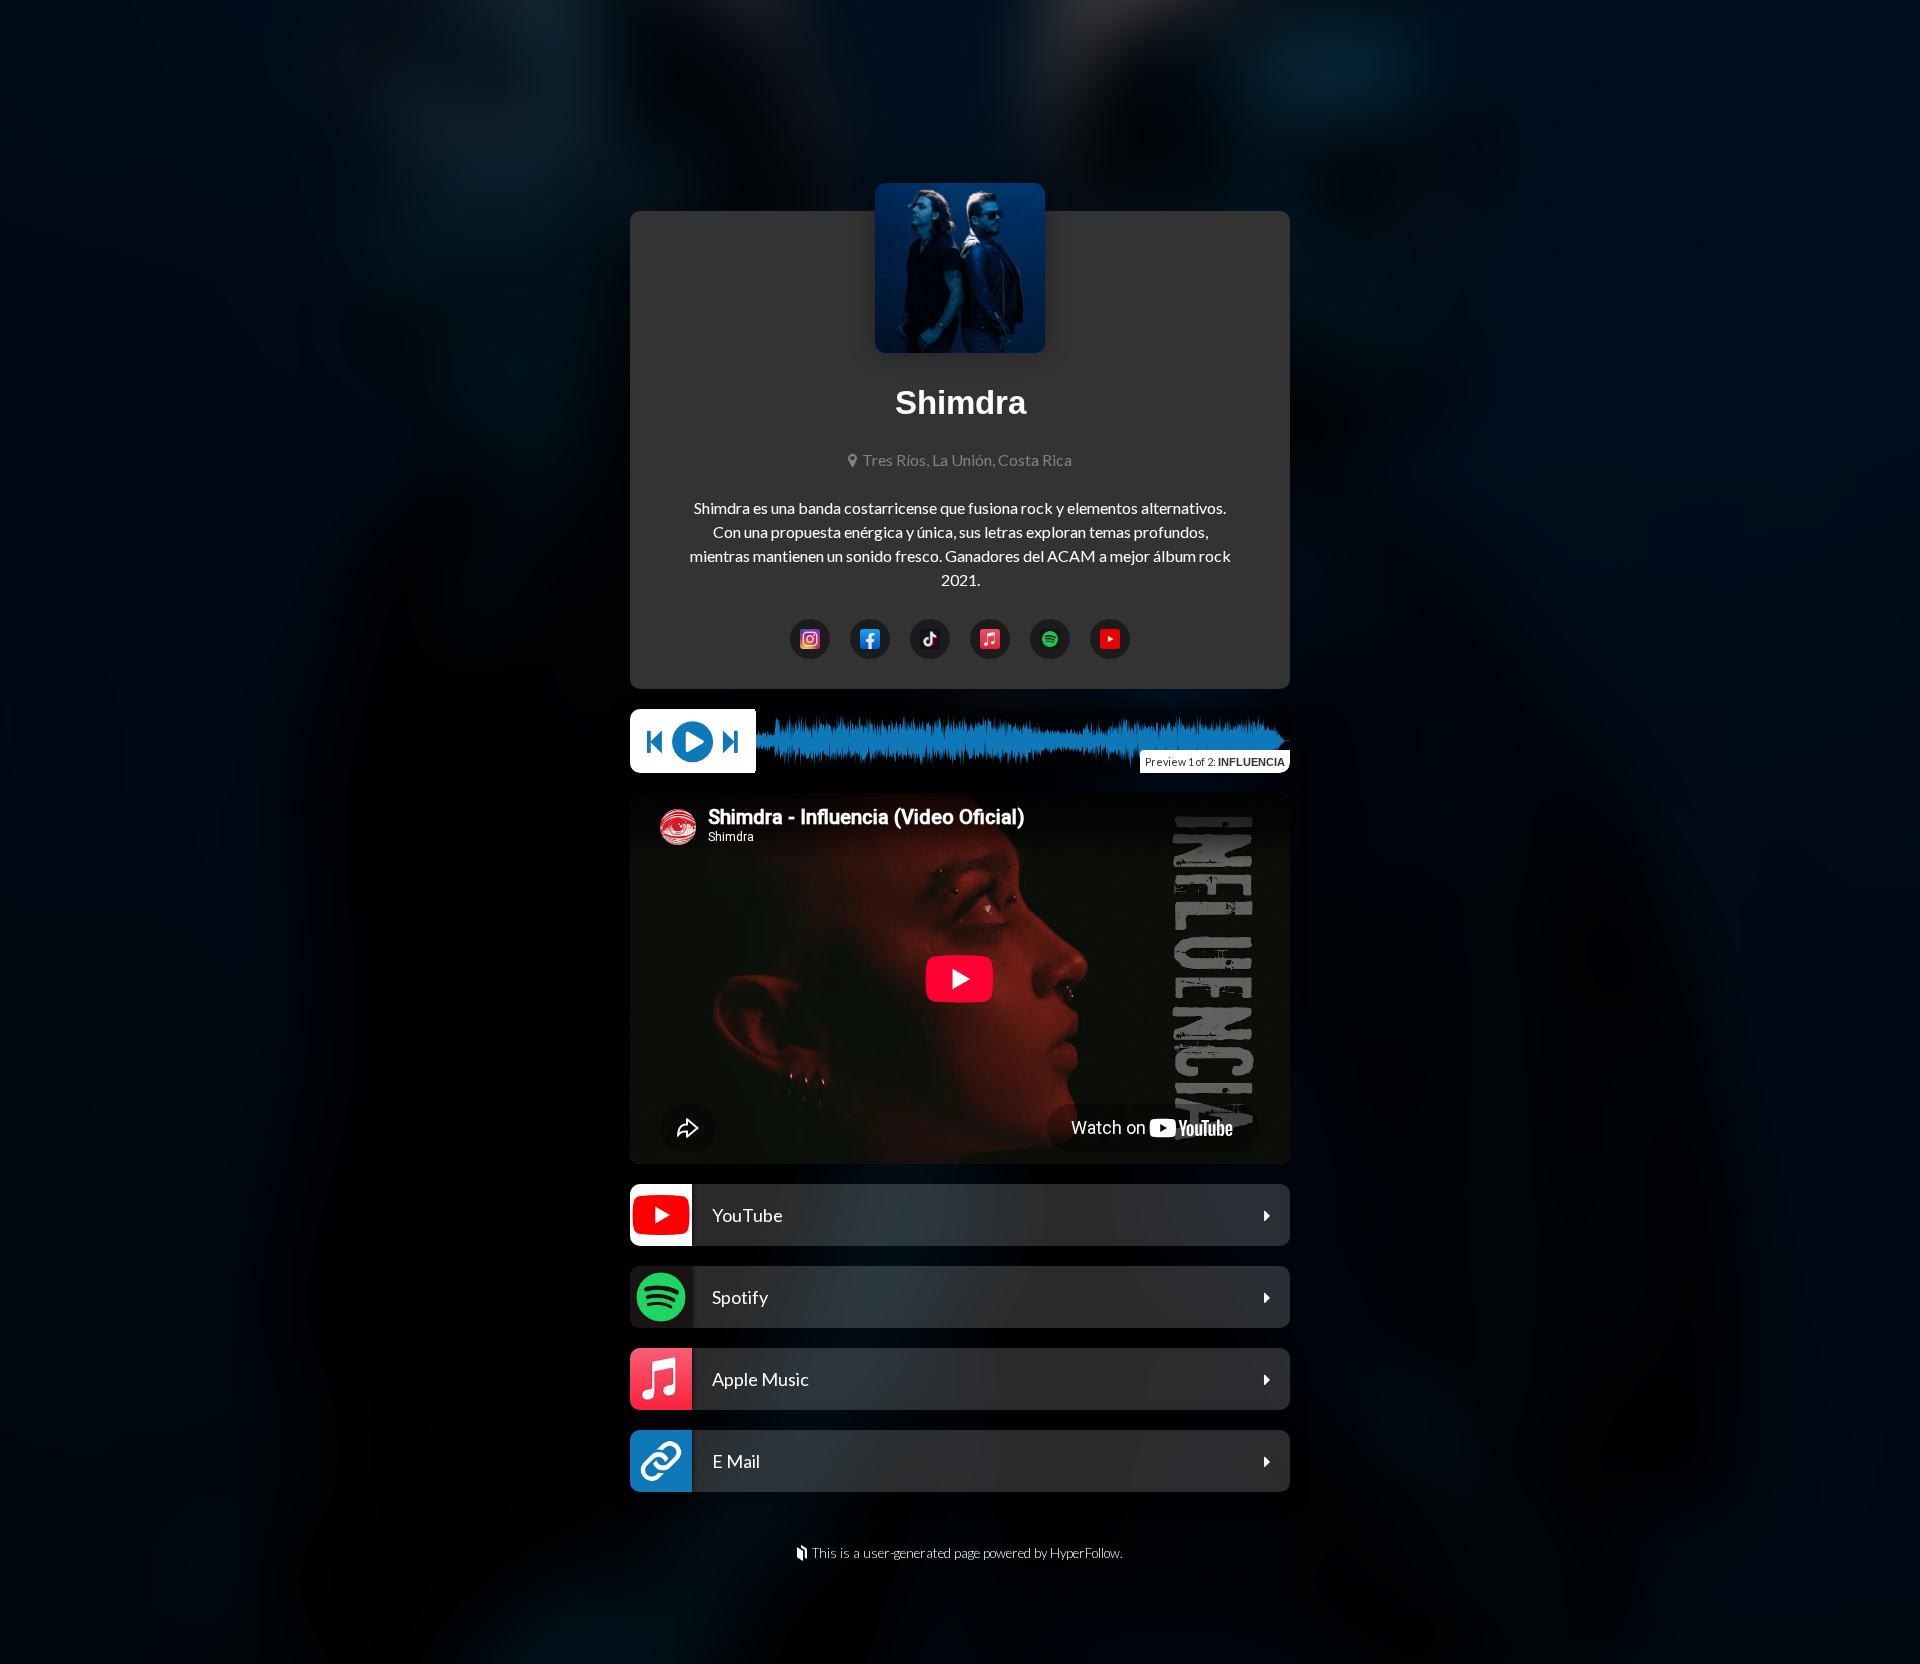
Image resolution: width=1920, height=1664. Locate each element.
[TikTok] (930, 639)
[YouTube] (1110, 639)
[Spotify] (1050, 639)
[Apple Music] (990, 639)
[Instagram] (810, 639)
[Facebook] (870, 639)
